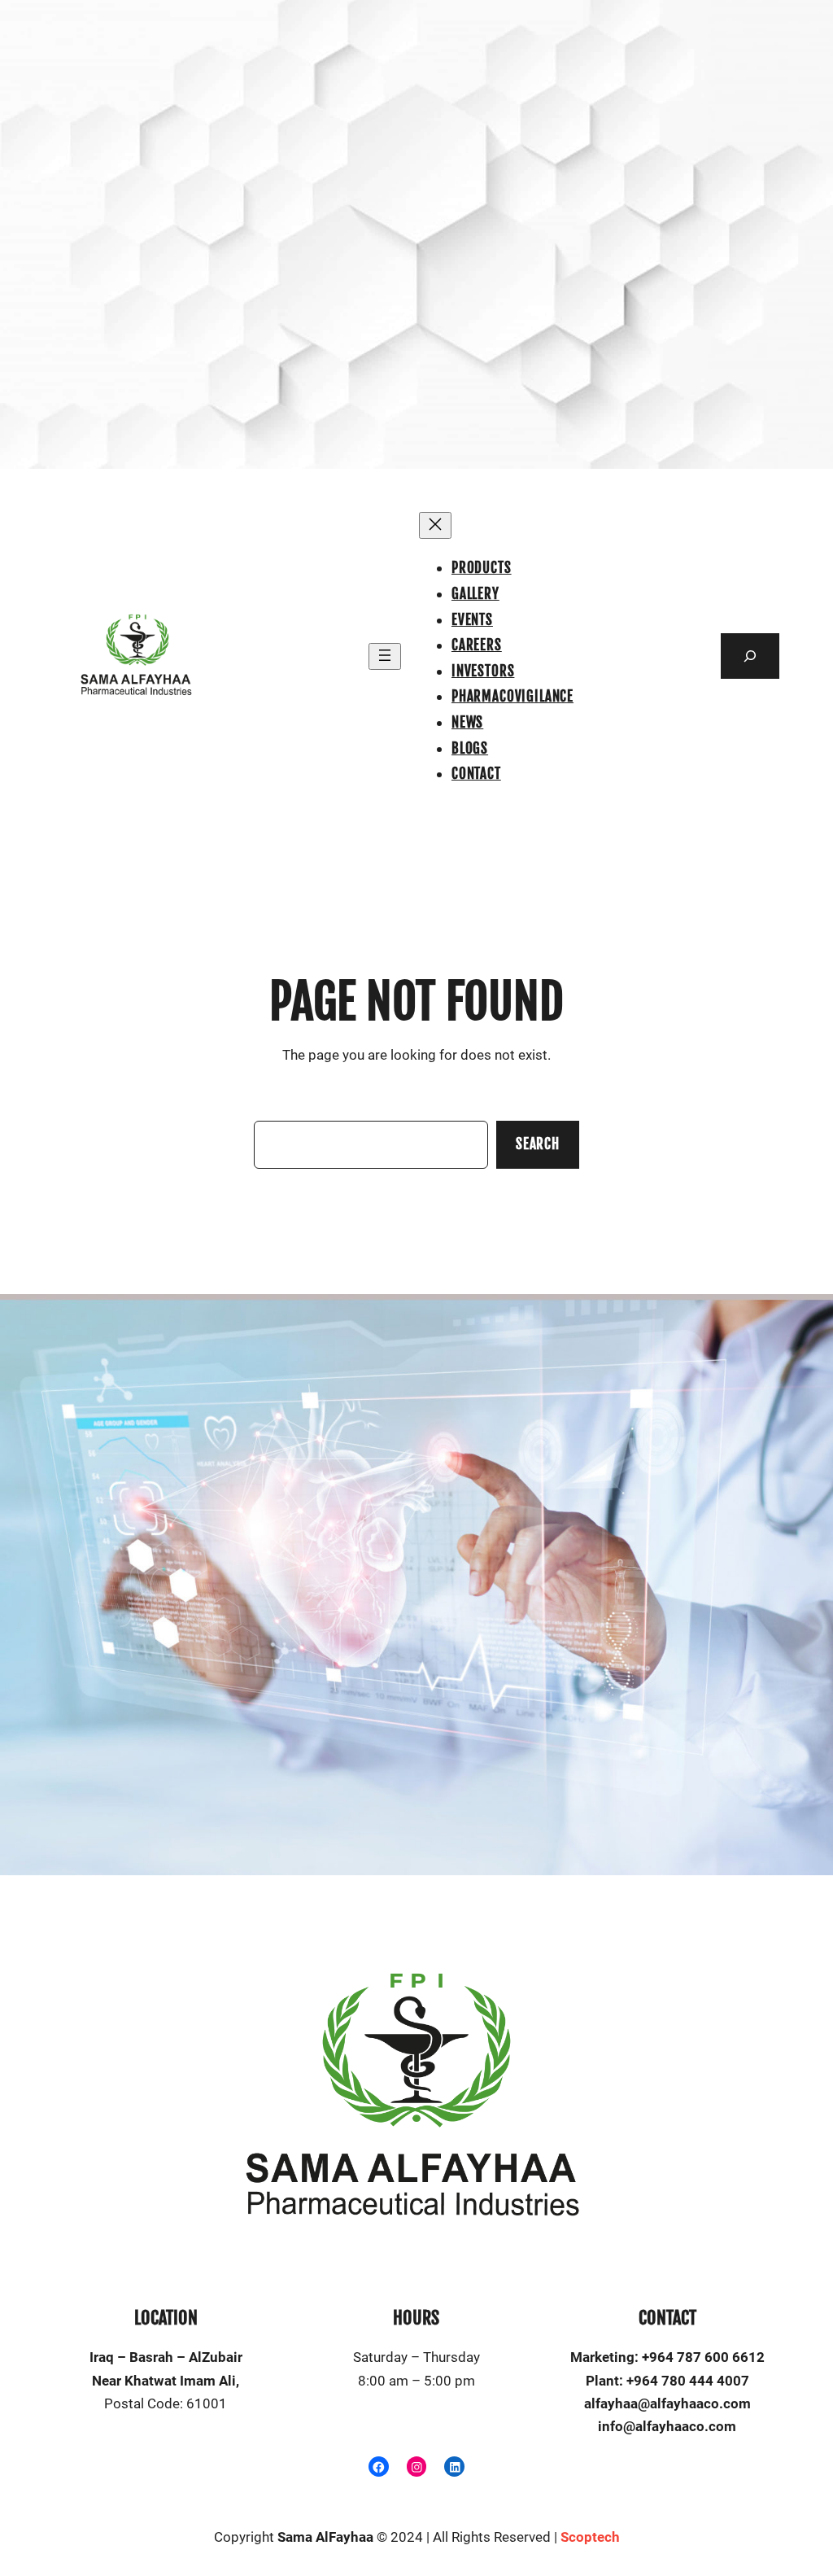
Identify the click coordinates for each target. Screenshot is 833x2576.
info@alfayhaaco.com (667, 2427)
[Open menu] (385, 656)
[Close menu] (435, 525)
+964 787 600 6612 (703, 2357)
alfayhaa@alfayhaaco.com (667, 2404)
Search (538, 1144)
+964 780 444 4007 (688, 2381)
